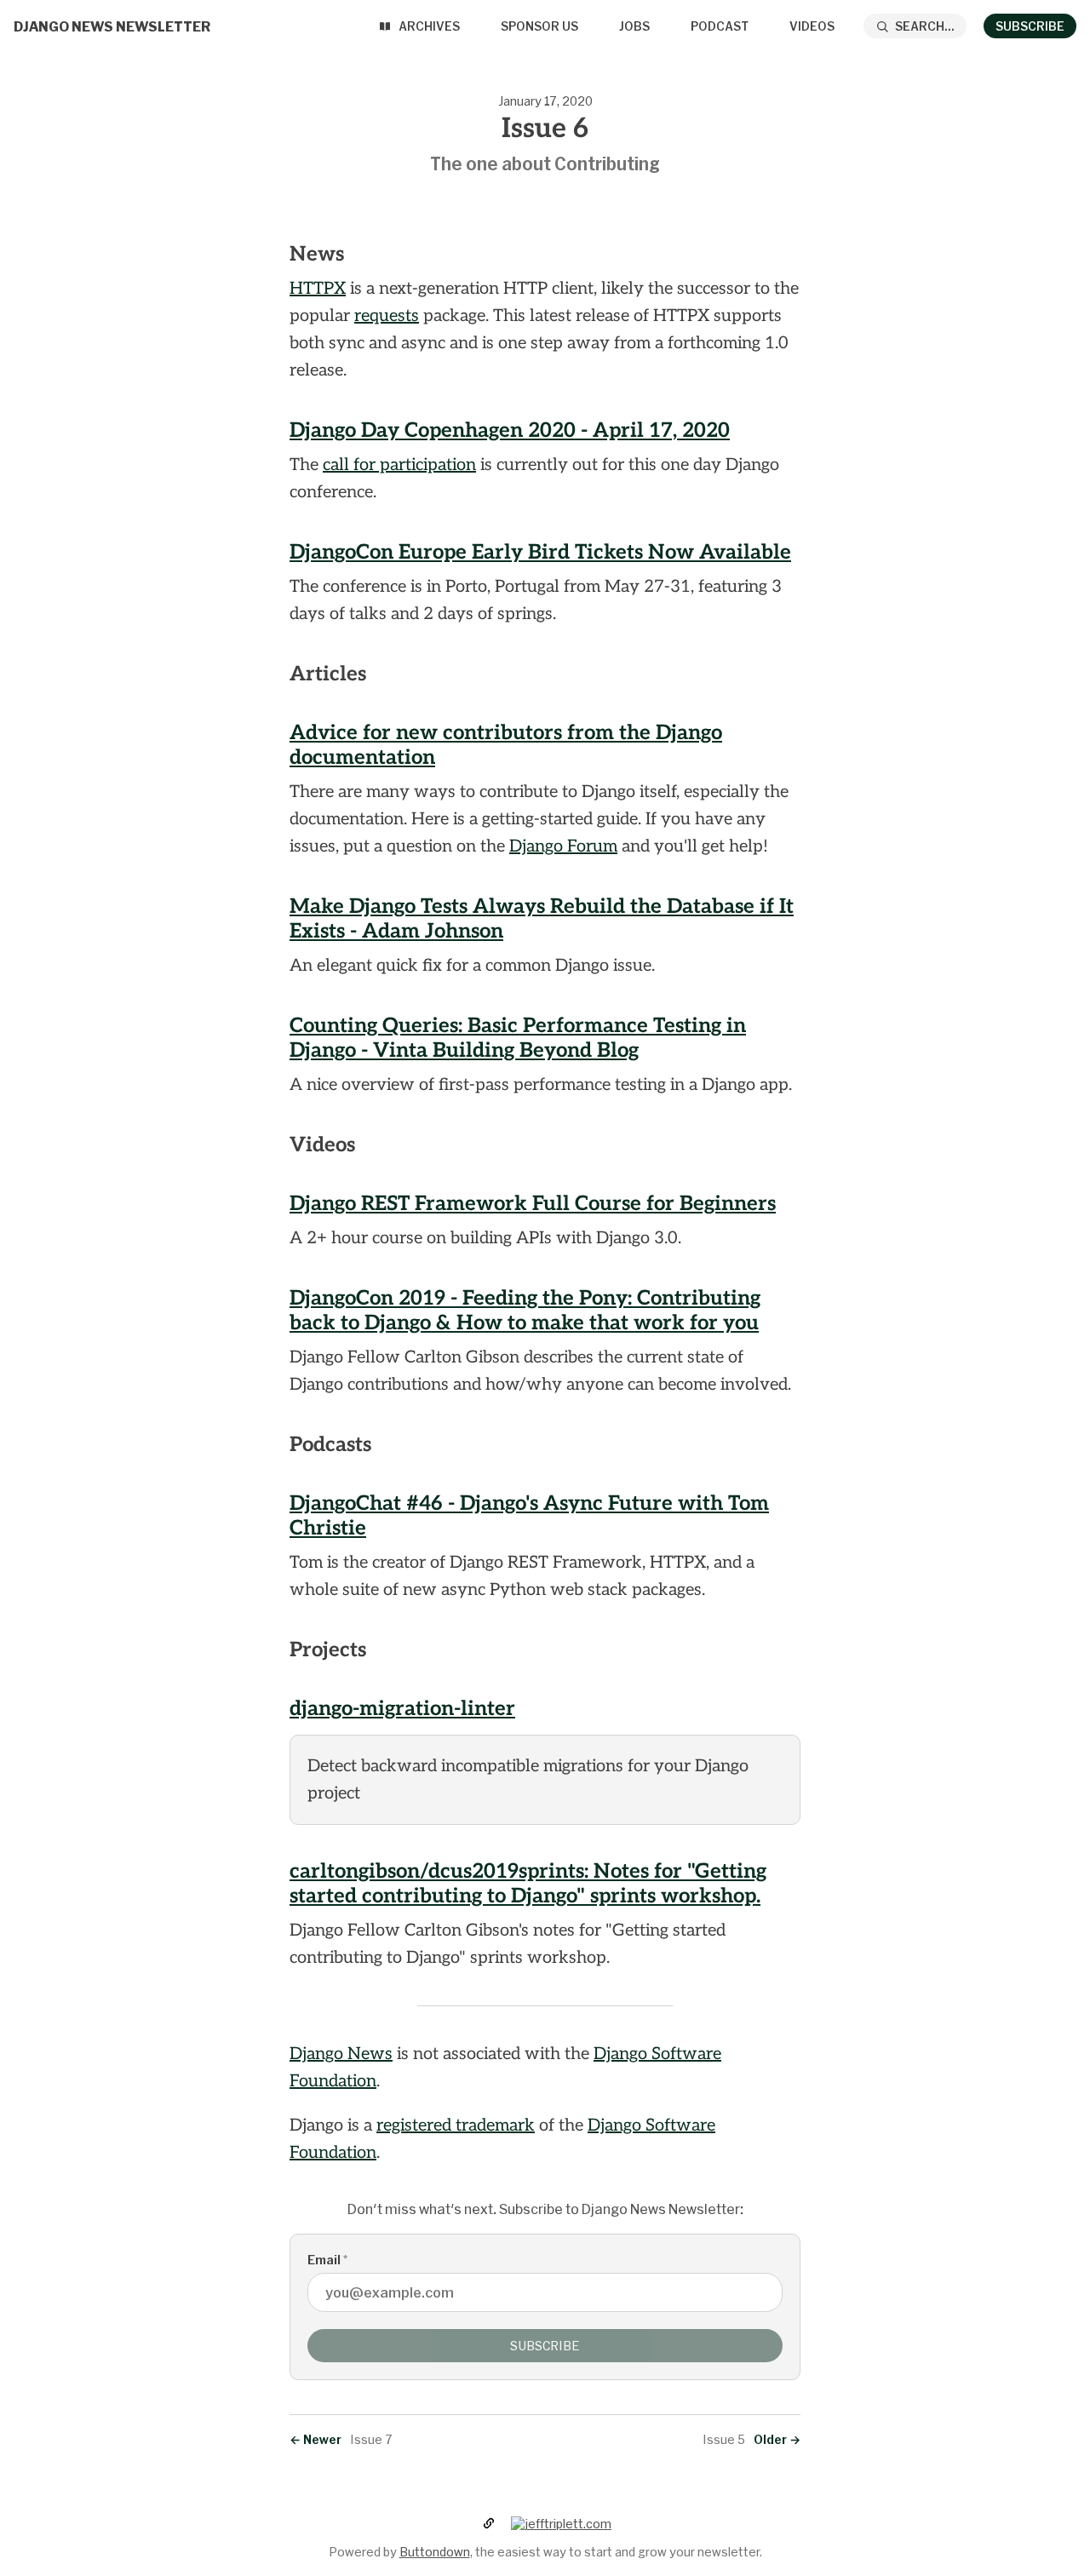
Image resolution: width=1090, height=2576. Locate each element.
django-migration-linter (402, 1709)
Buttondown (435, 2552)
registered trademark (456, 2126)
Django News (341, 2054)
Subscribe (1030, 26)
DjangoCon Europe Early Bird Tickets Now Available (540, 552)
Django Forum (563, 846)
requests (387, 316)
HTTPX (318, 289)
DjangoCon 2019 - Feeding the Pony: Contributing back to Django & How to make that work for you (525, 1311)
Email (327, 2260)
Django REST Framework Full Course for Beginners (533, 1204)
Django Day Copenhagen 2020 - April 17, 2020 (510, 430)
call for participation (399, 465)
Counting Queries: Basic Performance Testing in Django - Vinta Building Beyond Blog (518, 1038)
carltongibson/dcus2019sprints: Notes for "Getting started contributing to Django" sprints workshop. (528, 1884)
